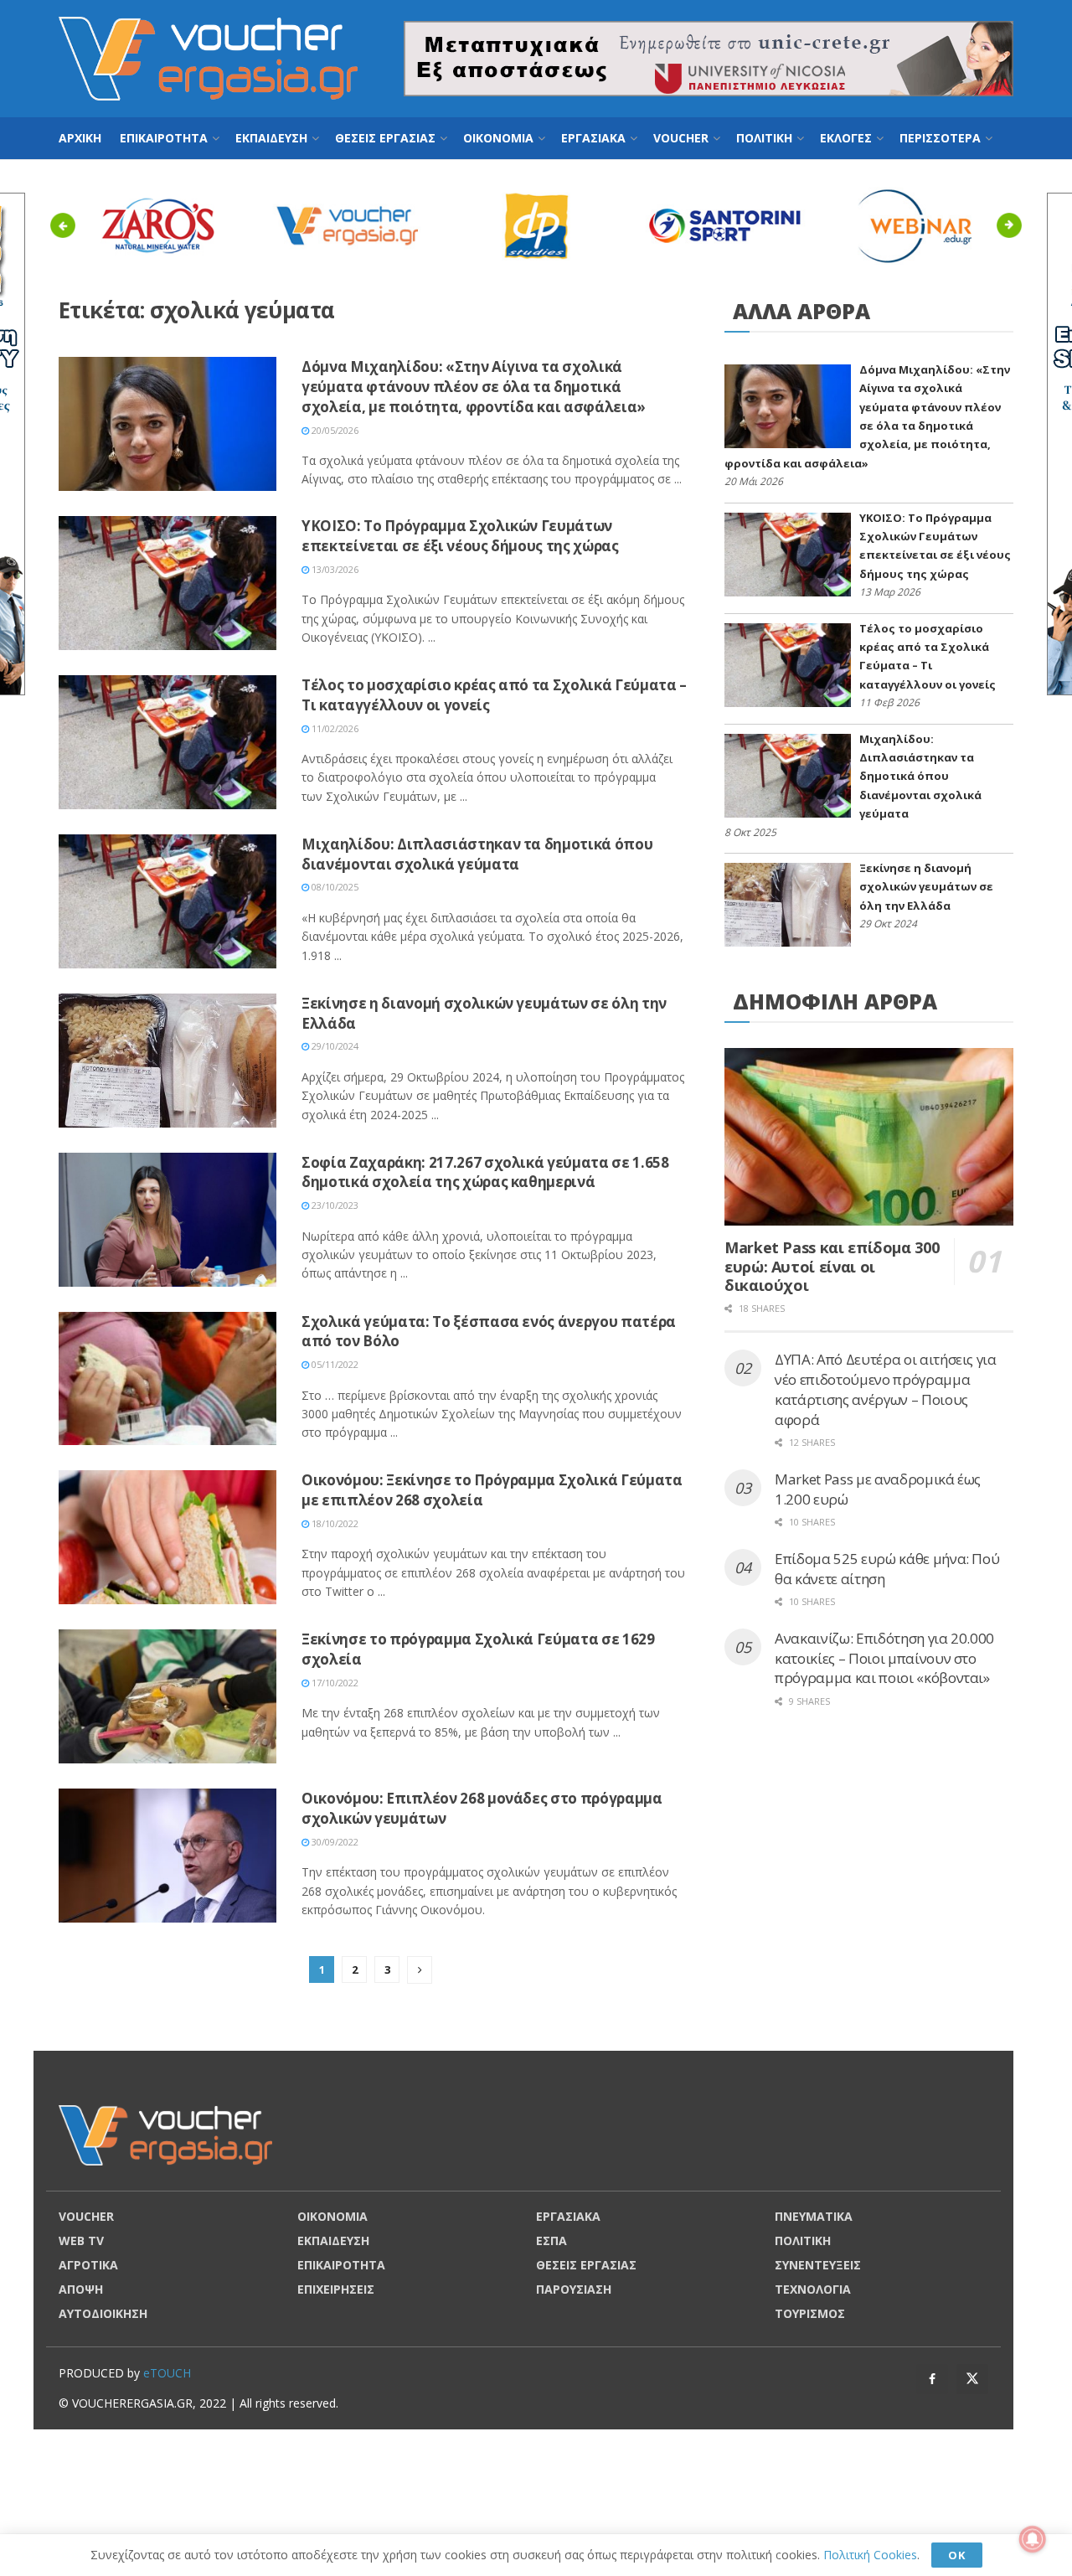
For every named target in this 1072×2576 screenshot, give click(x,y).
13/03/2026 (334, 569)
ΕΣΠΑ (551, 2240)
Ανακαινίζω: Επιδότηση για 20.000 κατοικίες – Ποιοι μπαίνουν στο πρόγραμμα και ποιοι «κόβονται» (884, 1658)
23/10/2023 (334, 1205)
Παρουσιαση (574, 2289)
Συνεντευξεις (818, 2265)
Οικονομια (498, 138)
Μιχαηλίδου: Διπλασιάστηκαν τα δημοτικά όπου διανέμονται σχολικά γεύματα (477, 854)
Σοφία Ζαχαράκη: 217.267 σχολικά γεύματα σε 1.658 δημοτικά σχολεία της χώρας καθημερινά (485, 1172)
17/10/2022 (334, 1683)
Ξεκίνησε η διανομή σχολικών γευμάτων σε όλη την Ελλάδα (926, 887)
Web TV (81, 2240)
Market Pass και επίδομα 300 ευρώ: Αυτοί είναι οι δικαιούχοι (832, 1266)
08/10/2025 (334, 887)
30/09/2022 (334, 1842)
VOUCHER (681, 138)
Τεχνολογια (813, 2289)
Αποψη (81, 2289)
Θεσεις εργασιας (385, 138)
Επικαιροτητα (164, 138)
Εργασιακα (593, 138)
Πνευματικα (814, 2216)
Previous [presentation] (67, 225)
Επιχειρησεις (336, 2289)
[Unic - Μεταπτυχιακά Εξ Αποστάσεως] (709, 57)
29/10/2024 (334, 1046)
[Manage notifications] (1033, 2539)
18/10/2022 (334, 1523)
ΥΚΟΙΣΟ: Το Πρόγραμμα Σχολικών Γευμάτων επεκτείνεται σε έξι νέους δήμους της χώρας (460, 536)
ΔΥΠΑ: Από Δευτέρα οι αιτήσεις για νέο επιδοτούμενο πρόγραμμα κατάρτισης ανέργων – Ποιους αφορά (886, 1389)
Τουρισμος (810, 2313)
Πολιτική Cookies (870, 2555)
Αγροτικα (88, 2265)
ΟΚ (957, 2555)
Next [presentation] (1014, 225)
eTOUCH (167, 2373)
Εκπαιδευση (271, 138)
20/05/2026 (334, 430)
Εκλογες (846, 138)
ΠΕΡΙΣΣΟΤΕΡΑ (940, 138)
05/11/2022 (334, 1364)
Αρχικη (80, 138)
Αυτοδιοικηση (103, 2313)
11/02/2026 (334, 728)
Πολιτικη (764, 138)
